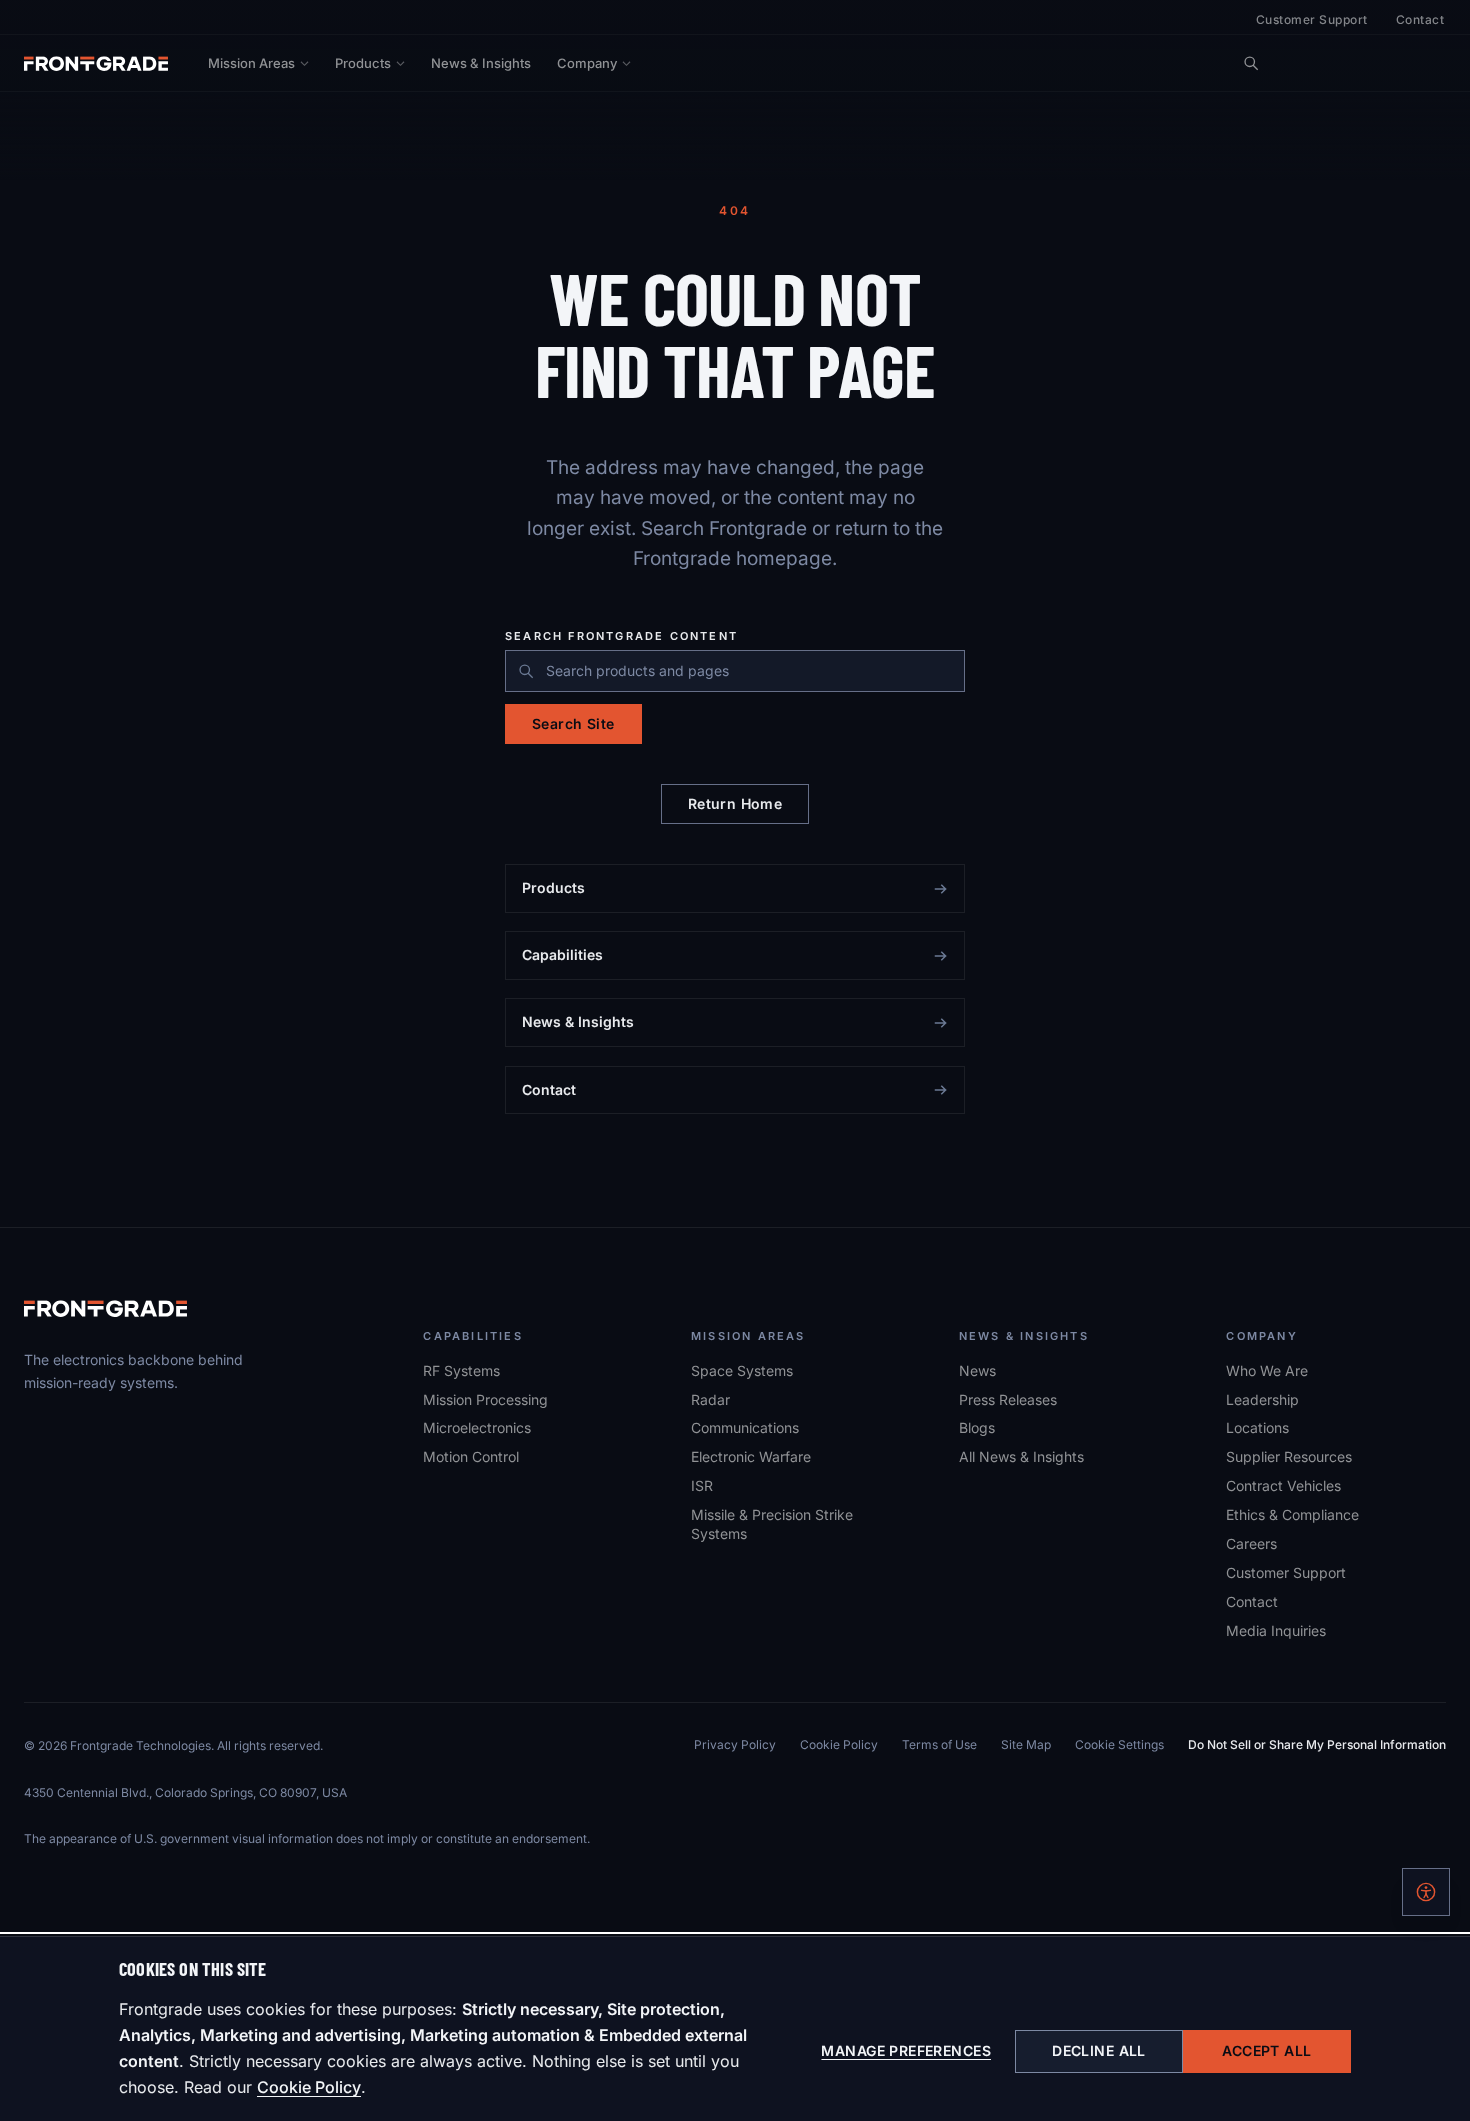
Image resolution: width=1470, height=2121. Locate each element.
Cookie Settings (1119, 1744)
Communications (745, 1427)
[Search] (1251, 63)
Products (363, 63)
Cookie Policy (309, 2087)
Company (587, 63)
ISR (702, 1485)
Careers (1251, 1543)
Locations (1257, 1427)
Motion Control (471, 1456)
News (977, 1370)
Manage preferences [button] (906, 2050)
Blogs (977, 1427)
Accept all (1266, 2050)
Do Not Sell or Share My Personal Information (1317, 1744)
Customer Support (1312, 19)
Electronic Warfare (751, 1456)
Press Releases (1008, 1399)
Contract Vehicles (1283, 1485)
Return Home (735, 803)
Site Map (1026, 1744)
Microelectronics (477, 1427)
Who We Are (1267, 1370)
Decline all (1099, 2050)
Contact (1420, 19)
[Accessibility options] (1426, 1892)
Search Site (573, 723)
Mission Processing (485, 1399)
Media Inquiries (1276, 1630)
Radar (710, 1399)
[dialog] (735, 2028)
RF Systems (461, 1370)
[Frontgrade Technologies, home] (96, 63)
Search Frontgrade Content (621, 636)
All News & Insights (1021, 1456)
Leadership (1262, 1399)
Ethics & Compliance (1292, 1514)
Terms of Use (939, 1744)
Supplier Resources (1289, 1456)
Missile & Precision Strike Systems (772, 1524)
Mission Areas (251, 63)
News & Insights (481, 63)
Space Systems (742, 1370)
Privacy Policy (735, 1744)
